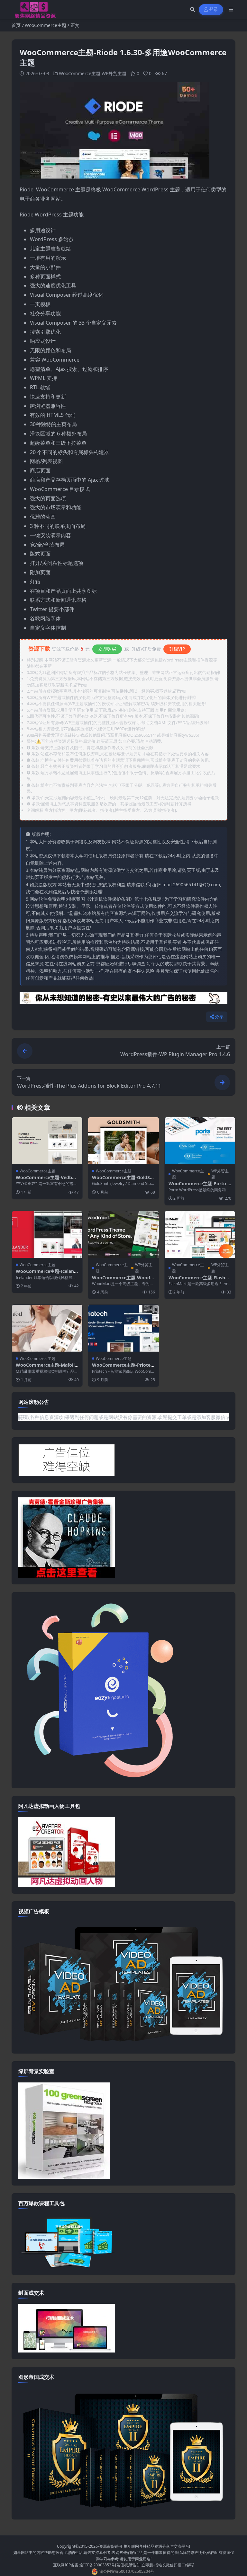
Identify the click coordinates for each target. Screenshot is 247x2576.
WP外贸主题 (114, 73)
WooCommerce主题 (46, 25)
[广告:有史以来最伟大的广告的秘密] (123, 1000)
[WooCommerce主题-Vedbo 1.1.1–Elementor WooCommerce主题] (47, 1141)
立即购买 (107, 649)
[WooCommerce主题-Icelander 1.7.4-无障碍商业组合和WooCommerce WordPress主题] (47, 1234)
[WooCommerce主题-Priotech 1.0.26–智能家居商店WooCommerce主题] (123, 1328)
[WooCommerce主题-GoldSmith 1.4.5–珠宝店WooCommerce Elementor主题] (123, 1141)
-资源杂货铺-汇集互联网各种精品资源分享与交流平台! (144, 2546)
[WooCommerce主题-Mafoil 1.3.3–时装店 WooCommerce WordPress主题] (47, 1328)
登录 (214, 9)
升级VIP (177, 649)
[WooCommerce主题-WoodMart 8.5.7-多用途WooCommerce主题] (123, 1234)
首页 (16, 25)
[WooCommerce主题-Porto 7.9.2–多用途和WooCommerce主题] (200, 1141)
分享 (219, 1017)
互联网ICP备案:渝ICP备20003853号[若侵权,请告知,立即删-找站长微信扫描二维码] (124, 2565)
